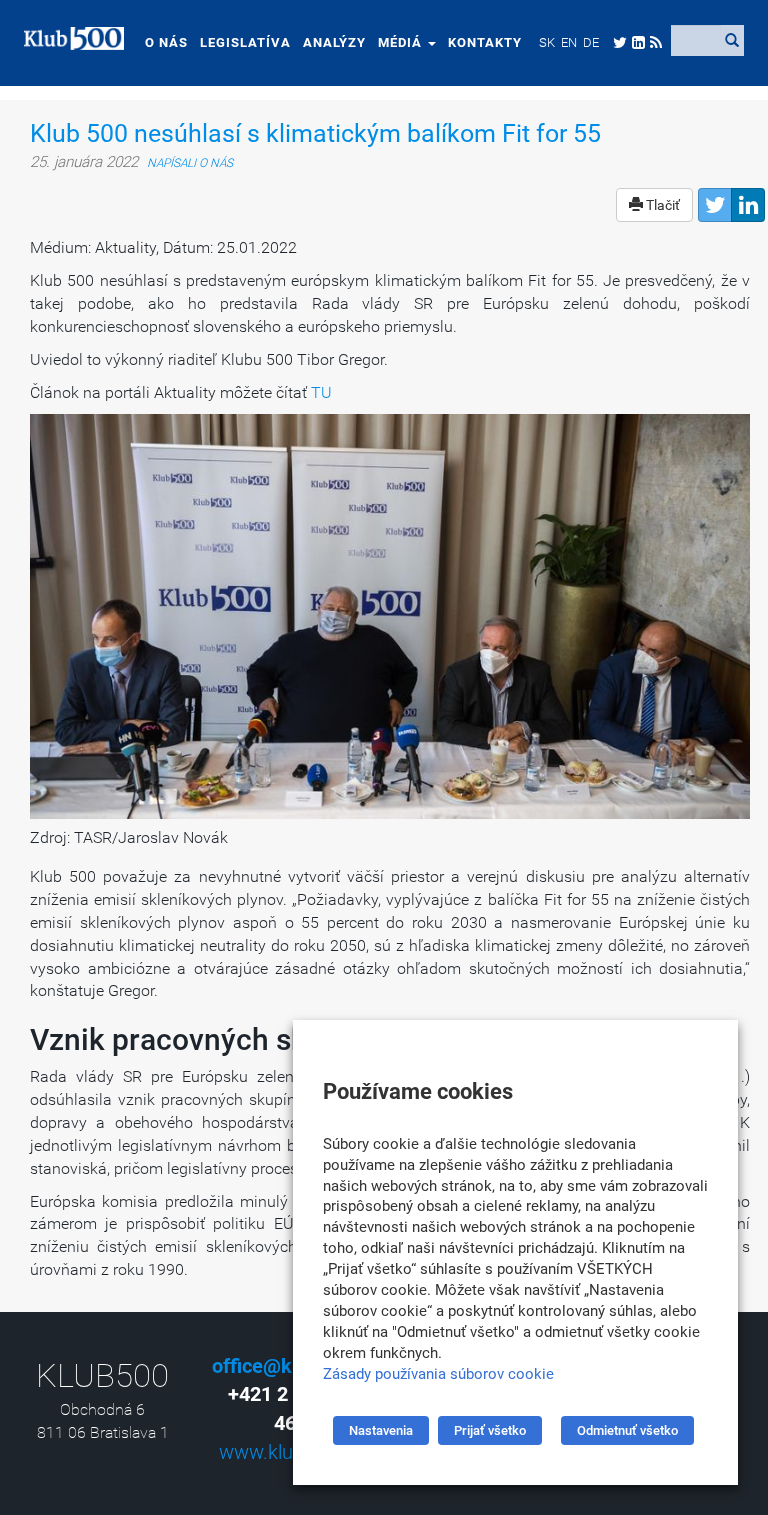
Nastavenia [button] (381, 1430)
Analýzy (334, 42)
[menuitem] (547, 42)
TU (321, 392)
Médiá (402, 42)
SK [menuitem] (547, 42)
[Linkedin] (748, 205)
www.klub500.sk (290, 1452)
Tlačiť (661, 205)
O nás (166, 42)
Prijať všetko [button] (490, 1430)
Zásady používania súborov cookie (438, 1374)
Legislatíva (245, 42)
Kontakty (485, 42)
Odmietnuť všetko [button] (627, 1430)
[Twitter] (715, 205)
